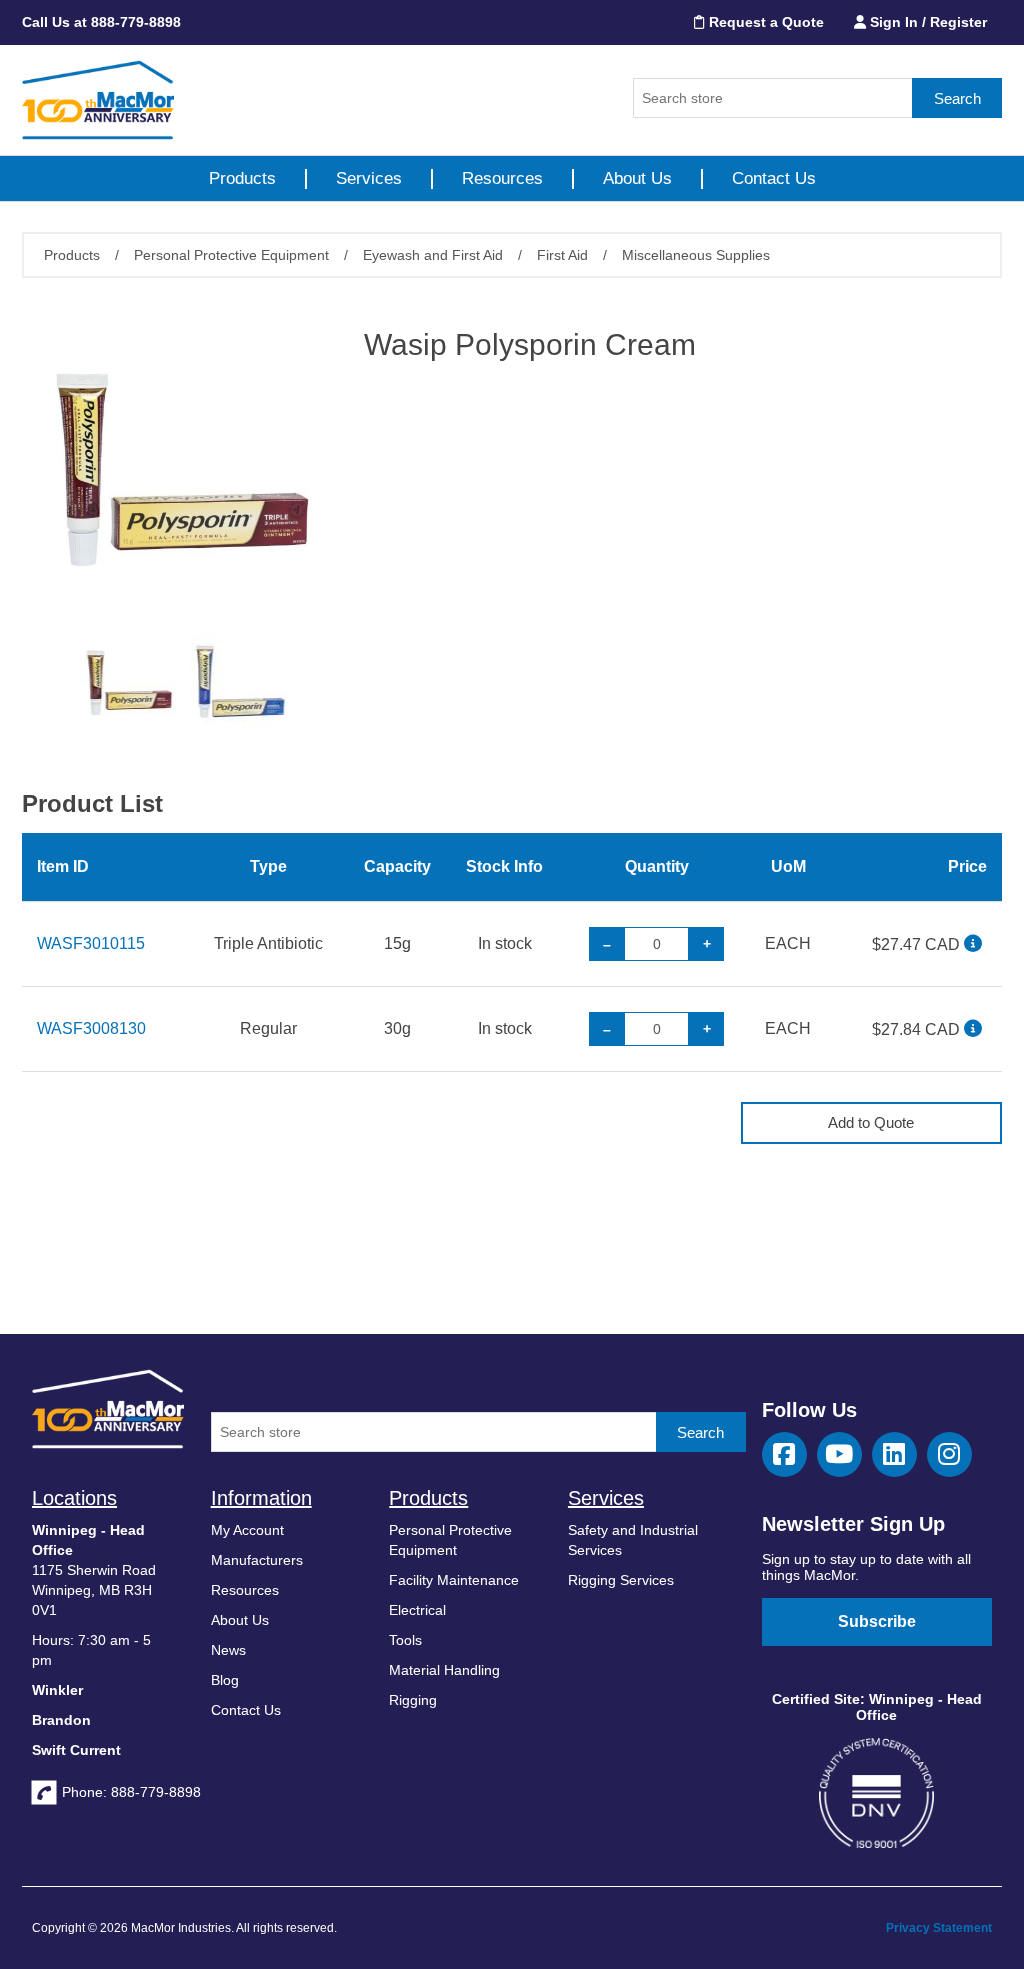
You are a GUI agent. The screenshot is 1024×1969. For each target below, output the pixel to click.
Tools (405, 1640)
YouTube (839, 1454)
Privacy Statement (939, 1928)
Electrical (417, 1610)
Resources (502, 178)
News (228, 1650)
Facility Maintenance (454, 1580)
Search (957, 98)
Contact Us (774, 178)
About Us (637, 178)
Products (242, 178)
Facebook (784, 1454)
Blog (225, 1680)
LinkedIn (894, 1454)
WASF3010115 (91, 943)
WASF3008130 (91, 1028)
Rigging (413, 1700)
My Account (247, 1530)
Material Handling (444, 1670)
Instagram (949, 1454)
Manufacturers (257, 1560)
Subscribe (877, 1621)
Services (369, 178)
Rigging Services (621, 1580)
